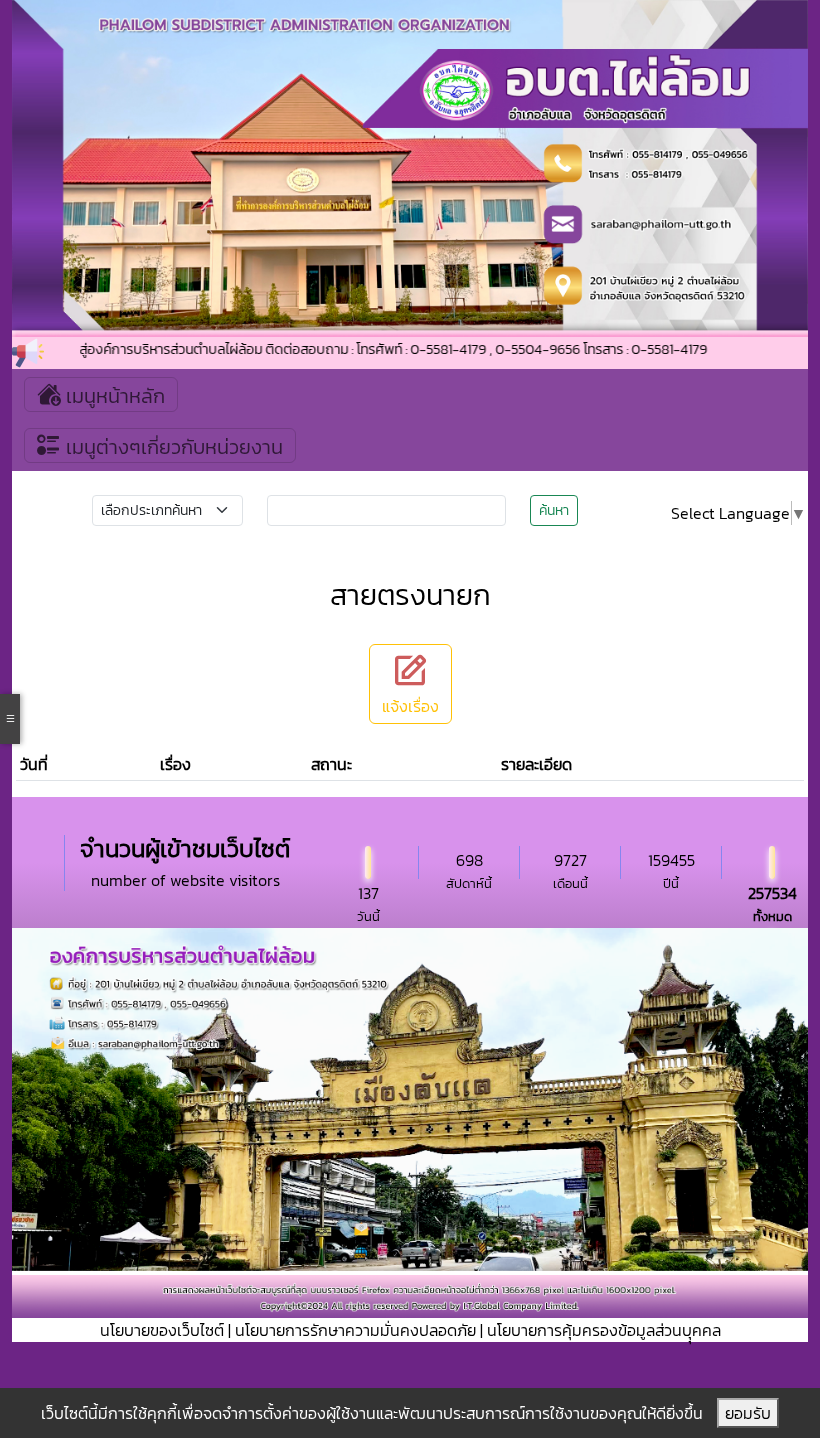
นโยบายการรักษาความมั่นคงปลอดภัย (355, 1330)
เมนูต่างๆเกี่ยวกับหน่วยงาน (172, 447)
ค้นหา (554, 510)
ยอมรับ (748, 1413)
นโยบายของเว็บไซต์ (162, 1330)
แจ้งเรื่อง (410, 706)
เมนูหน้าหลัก (113, 396)
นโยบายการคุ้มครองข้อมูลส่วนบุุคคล (604, 1330)
